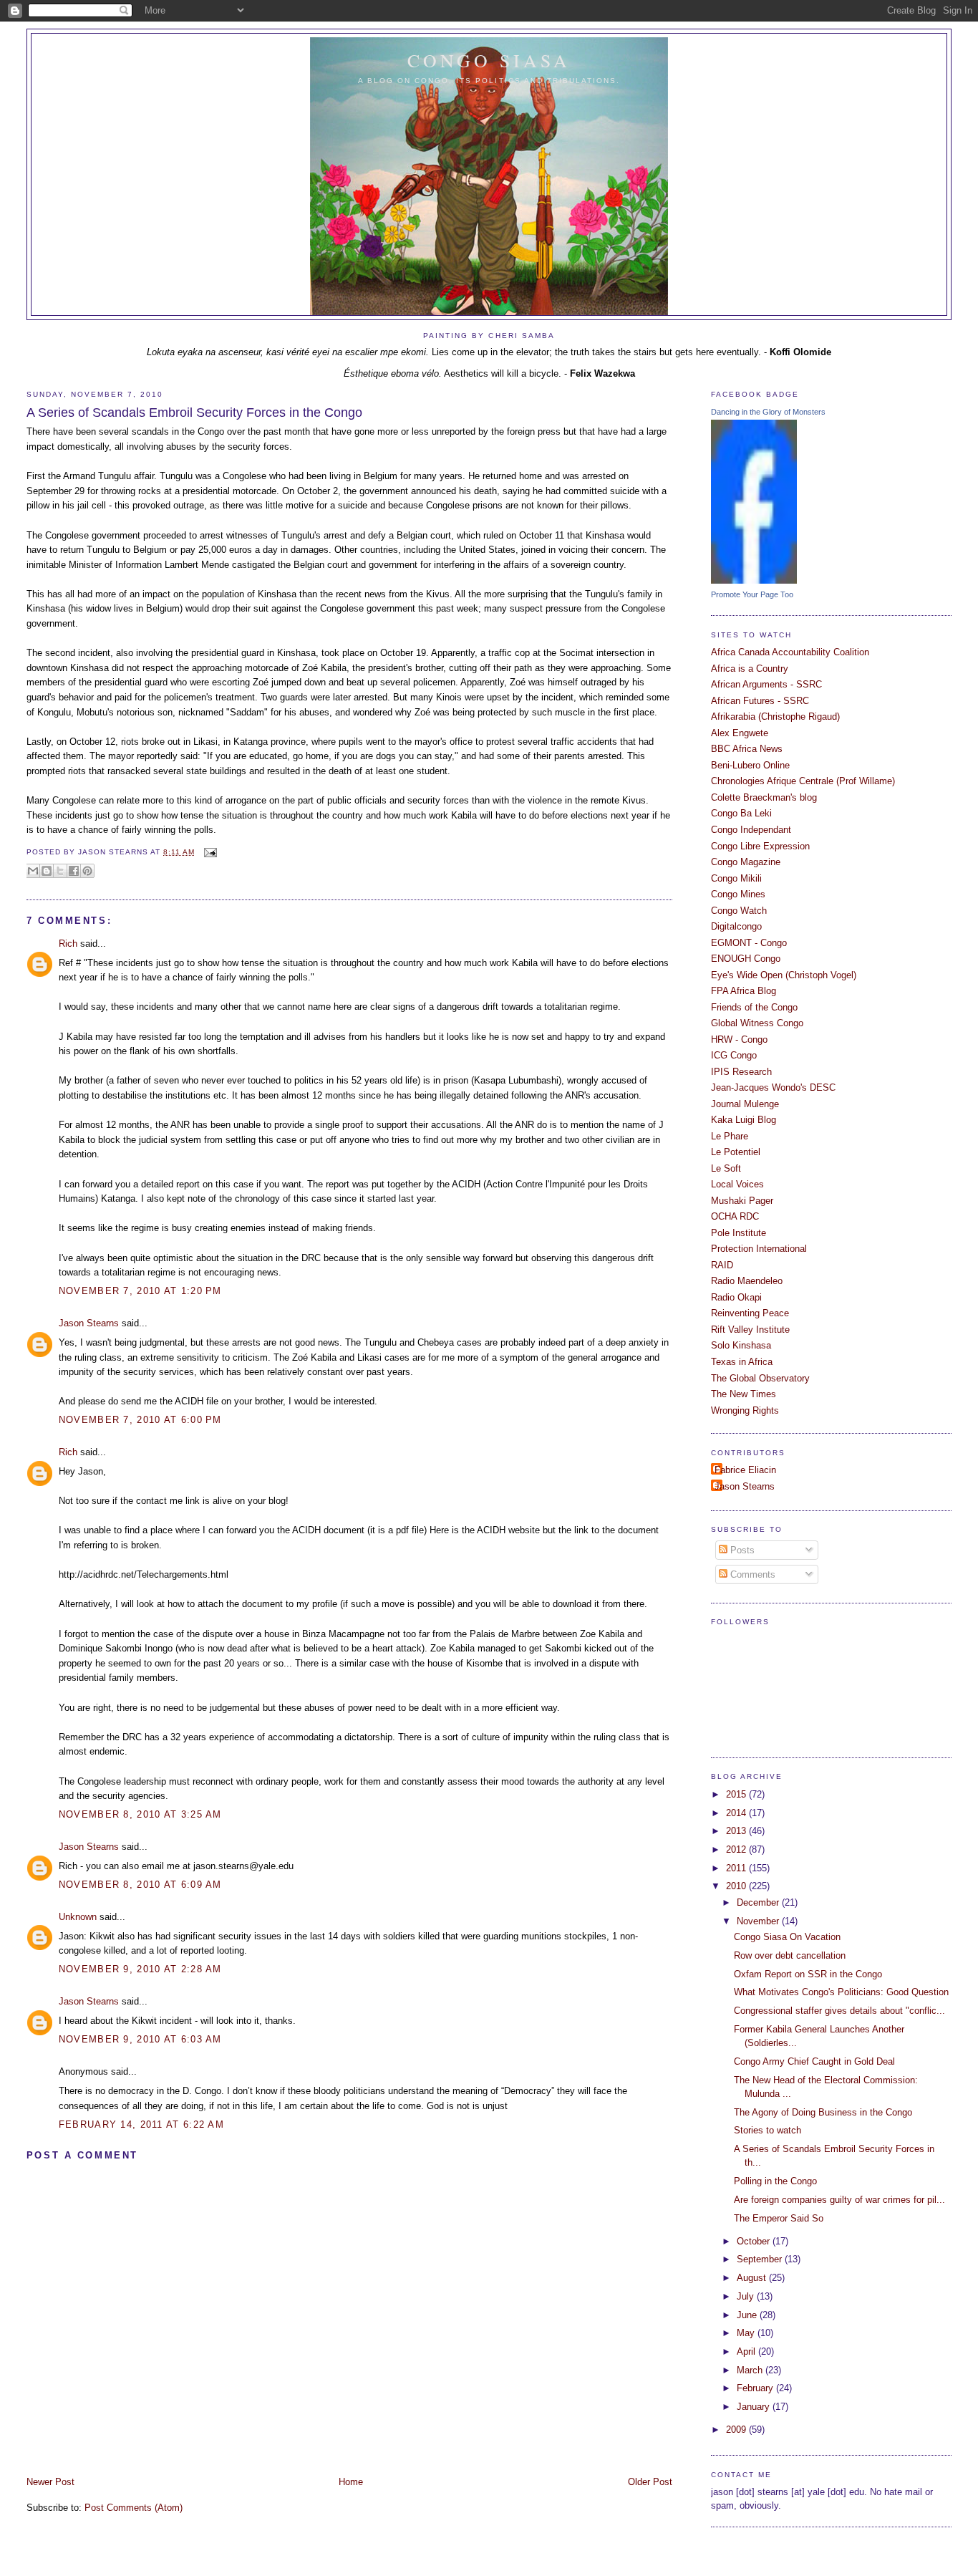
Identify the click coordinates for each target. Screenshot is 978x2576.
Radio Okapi (736, 1297)
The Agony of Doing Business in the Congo (823, 2112)
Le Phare (730, 1136)
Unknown (78, 1917)
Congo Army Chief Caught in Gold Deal (814, 2061)
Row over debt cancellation (790, 1955)
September (761, 2259)
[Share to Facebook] (74, 871)
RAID (722, 1265)
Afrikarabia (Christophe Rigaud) (775, 717)
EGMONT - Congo (749, 943)
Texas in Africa (742, 1362)
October (755, 2241)
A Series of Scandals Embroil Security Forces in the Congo (194, 413)
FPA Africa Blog (744, 991)
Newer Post (50, 2482)
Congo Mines (738, 894)
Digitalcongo (736, 926)
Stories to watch (768, 2130)
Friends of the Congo (754, 1007)
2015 (737, 1794)
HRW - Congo (739, 1039)
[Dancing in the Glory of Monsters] (754, 580)
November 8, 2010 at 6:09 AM (140, 1885)
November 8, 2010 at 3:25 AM (140, 1814)
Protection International (759, 1249)
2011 (737, 1868)
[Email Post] (209, 852)
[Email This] (33, 871)
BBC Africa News (747, 749)
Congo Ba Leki (741, 813)
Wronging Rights (745, 1410)
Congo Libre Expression (760, 846)
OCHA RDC (735, 1216)
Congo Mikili (736, 878)
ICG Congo (734, 1055)
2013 (737, 1831)
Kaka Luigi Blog (744, 1120)
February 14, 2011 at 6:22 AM (141, 2124)
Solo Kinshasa (741, 1345)
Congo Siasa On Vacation (787, 1937)
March (751, 2370)
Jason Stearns (89, 1323)
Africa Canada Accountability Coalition (790, 652)
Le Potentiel (736, 1152)
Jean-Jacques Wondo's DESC (773, 1087)
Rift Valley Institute (750, 1330)
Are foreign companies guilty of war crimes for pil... (839, 2200)
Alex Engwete (740, 733)
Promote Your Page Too (752, 594)
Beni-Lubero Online (750, 765)
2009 (737, 2430)
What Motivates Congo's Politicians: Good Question (841, 1992)
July (747, 2296)
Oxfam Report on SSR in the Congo (808, 1974)
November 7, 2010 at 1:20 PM (140, 1291)
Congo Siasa (489, 60)
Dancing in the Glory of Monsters (768, 412)
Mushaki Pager (742, 1201)
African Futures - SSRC (760, 701)
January (755, 2407)
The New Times (744, 1394)
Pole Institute (739, 1233)
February (756, 2388)
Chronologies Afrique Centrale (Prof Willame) (803, 781)
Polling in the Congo (775, 2181)
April (747, 2351)
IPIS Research (741, 1072)
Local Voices (737, 1184)
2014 (737, 1813)
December (759, 1902)
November (759, 1921)
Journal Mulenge (745, 1104)
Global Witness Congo (757, 1023)
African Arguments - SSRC (766, 684)
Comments (751, 1574)
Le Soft (726, 1168)
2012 (737, 1849)
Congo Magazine (746, 862)
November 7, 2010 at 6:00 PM (140, 1420)
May (747, 2333)
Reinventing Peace (750, 1313)
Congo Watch (739, 911)
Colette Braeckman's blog (764, 797)
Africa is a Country (750, 669)
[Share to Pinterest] (87, 871)
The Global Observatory (760, 1378)
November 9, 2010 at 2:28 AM (140, 1969)
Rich (68, 944)
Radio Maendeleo (747, 1281)
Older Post (650, 2482)
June (748, 2315)
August (753, 2278)
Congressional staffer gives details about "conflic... (839, 2011)
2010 (737, 1886)
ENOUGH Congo (746, 959)
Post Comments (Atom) (134, 2508)
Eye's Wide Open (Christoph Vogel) (784, 975)
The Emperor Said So (779, 2218)
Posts (741, 1550)
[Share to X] (60, 871)
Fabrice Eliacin (745, 1470)
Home (351, 2482)
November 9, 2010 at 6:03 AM (140, 2039)
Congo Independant (751, 830)
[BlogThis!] (47, 871)
